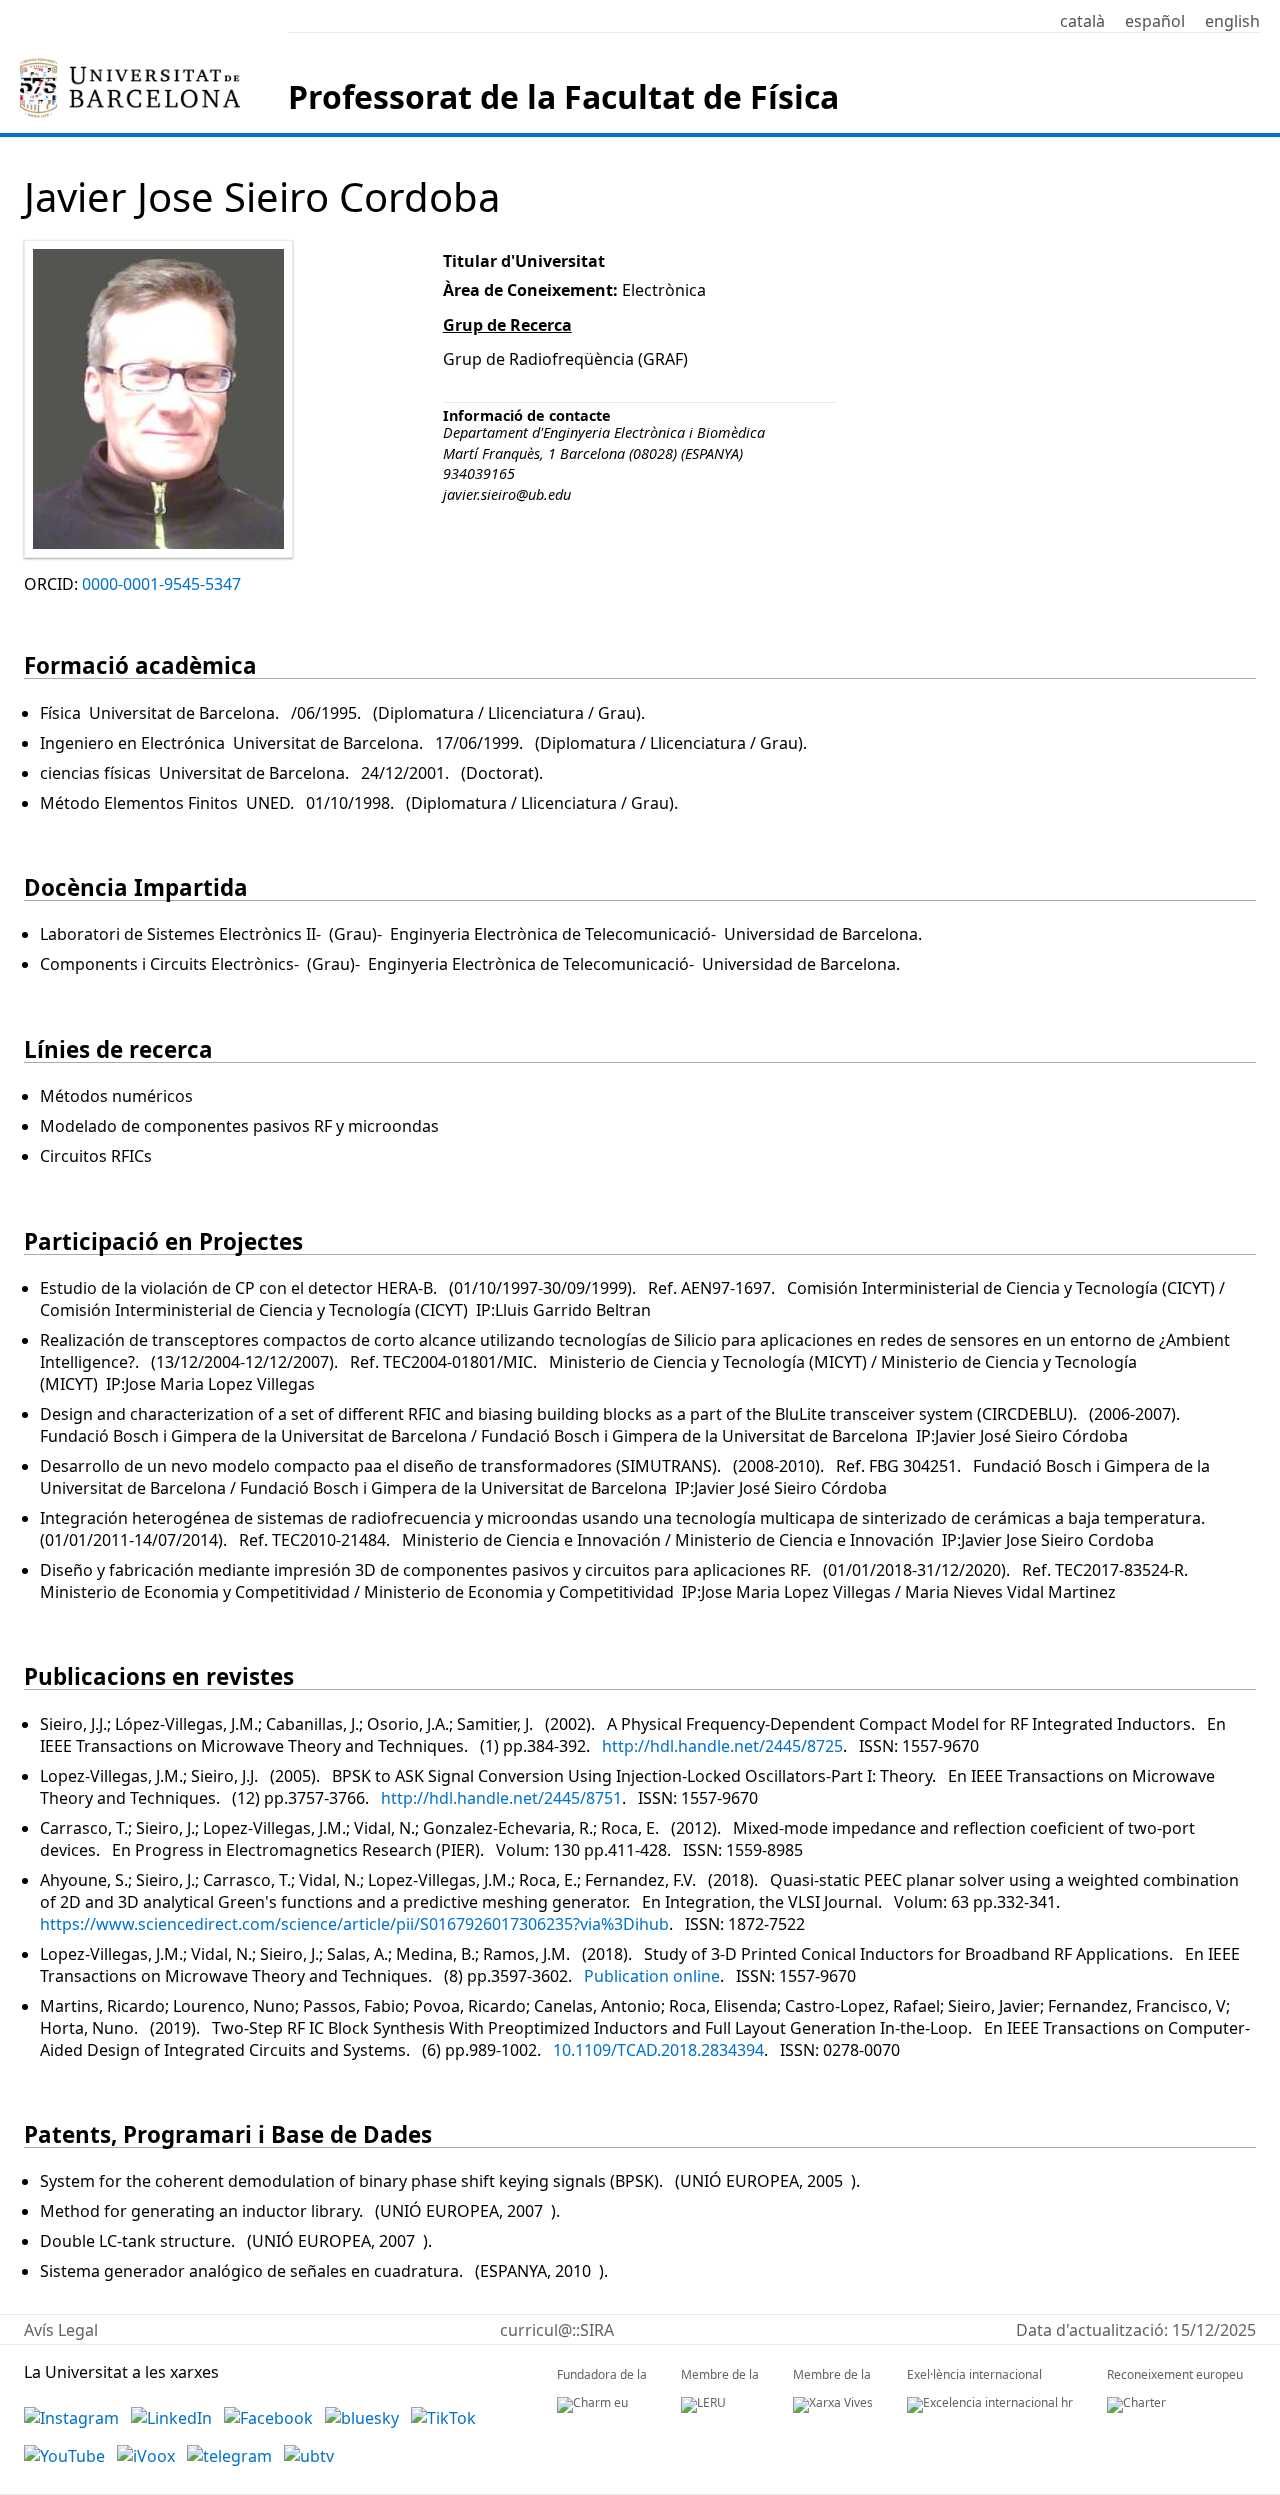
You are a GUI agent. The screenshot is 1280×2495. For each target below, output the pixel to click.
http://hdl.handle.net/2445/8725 (722, 1746)
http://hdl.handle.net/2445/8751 (501, 1798)
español (1155, 21)
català (1082, 21)
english (1232, 21)
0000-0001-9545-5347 (161, 584)
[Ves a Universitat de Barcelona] (130, 66)
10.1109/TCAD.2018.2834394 (658, 2050)
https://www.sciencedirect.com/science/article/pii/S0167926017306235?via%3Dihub (354, 1924)
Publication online (652, 1976)
